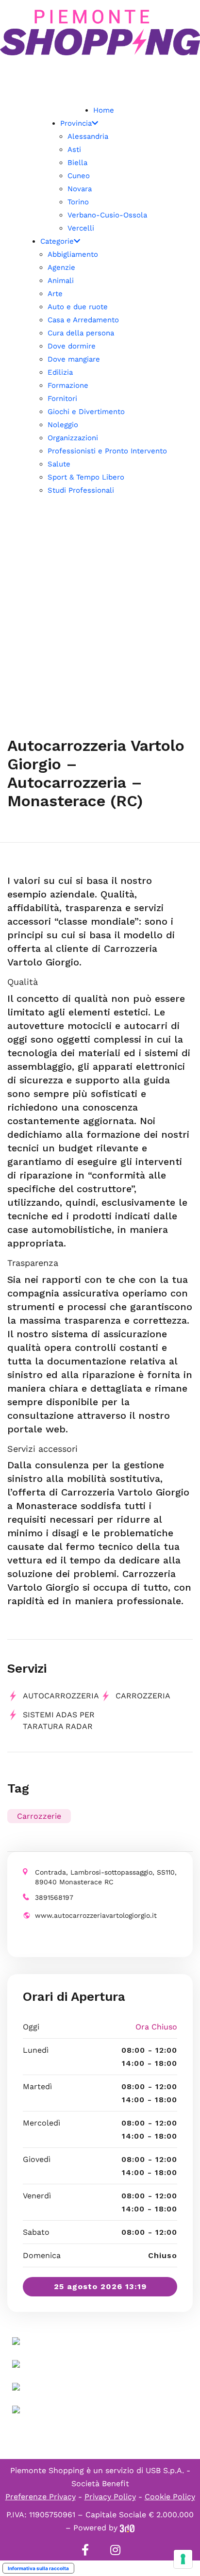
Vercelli (81, 228)
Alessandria (88, 136)
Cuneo (79, 176)
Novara (80, 189)
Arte (55, 294)
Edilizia (60, 372)
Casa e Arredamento (83, 320)
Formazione (68, 385)
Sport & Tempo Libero (86, 477)
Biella (77, 163)
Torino (78, 202)
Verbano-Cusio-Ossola (107, 215)
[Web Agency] (127, 2528)
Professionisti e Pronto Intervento (107, 451)
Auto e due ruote (78, 307)
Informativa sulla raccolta (38, 2568)
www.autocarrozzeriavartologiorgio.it (96, 1915)
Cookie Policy (170, 2497)
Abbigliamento (73, 254)
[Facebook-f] (85, 2550)
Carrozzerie (39, 1816)
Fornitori (62, 399)
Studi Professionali (81, 490)
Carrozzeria (143, 1696)
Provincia (76, 123)
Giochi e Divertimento (86, 412)
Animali (61, 281)
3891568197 (54, 1897)
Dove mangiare (74, 359)
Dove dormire (72, 346)
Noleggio (63, 425)
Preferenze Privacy (41, 2497)
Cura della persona (81, 333)
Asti (74, 150)
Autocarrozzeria (61, 1696)
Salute (59, 464)
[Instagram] (115, 2550)
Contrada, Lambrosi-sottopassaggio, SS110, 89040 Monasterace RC (106, 1877)
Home (104, 110)
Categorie (57, 241)
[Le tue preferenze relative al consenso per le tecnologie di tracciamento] (183, 2559)
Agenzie (61, 267)
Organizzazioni (73, 438)
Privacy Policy (110, 2497)
